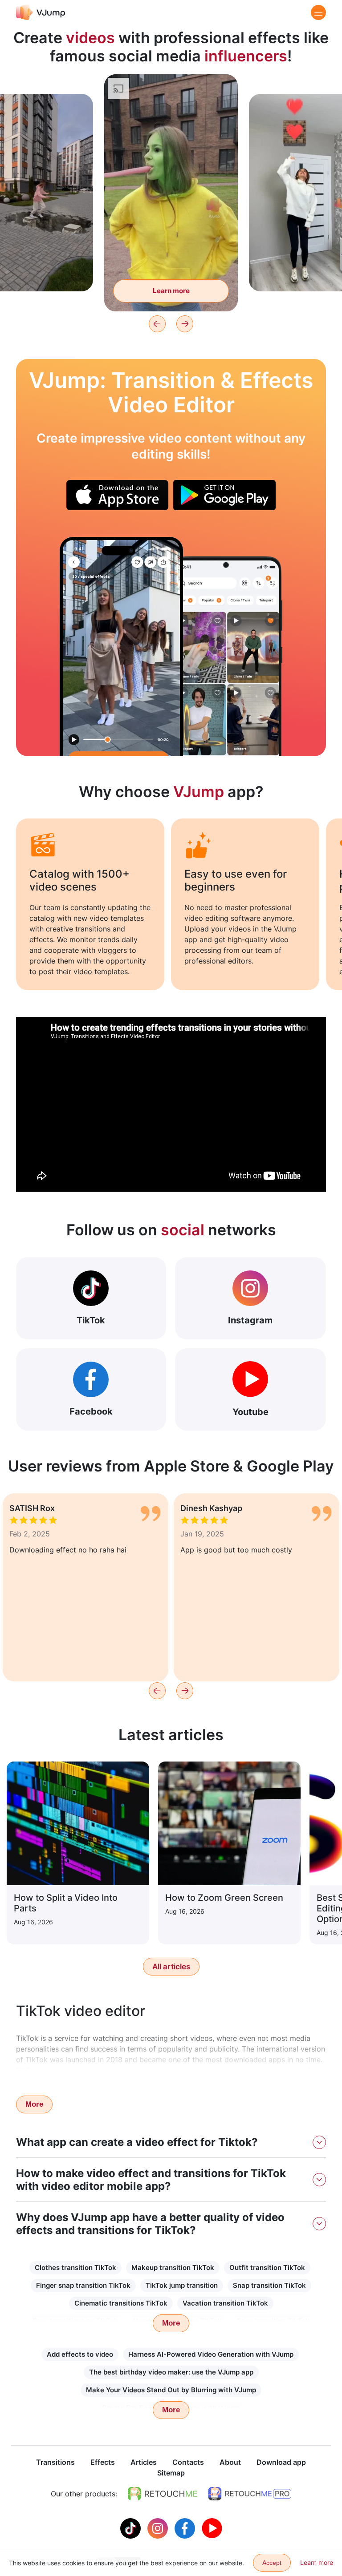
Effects (103, 2462)
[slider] (171, 88)
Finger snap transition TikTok (83, 2285)
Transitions (55, 2462)
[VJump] (41, 12)
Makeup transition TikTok (173, 2268)
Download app (281, 2462)
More (34, 2104)
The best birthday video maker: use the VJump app (171, 2372)
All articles (171, 1967)
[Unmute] (221, 105)
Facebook (91, 1411)
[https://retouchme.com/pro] (250, 2494)
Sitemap (171, 2473)
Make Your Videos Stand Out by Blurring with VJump (171, 2390)
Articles (144, 2462)
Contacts (188, 2462)
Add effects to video (80, 2354)
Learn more (171, 291)
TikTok (91, 1320)
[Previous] (157, 324)
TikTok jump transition (182, 2285)
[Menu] (318, 12)
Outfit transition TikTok (267, 2268)
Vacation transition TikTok (225, 2303)
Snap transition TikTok (269, 2285)
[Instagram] (159, 2528)
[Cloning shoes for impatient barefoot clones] (121, 647)
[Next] (185, 324)
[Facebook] (186, 2528)
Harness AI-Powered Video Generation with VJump (211, 2354)
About (230, 2462)
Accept (272, 2563)
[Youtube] (212, 2528)
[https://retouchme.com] (163, 2494)
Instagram (250, 1320)
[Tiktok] (132, 2528)
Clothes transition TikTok (75, 2268)
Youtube (250, 1412)
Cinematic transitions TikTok (121, 2303)
